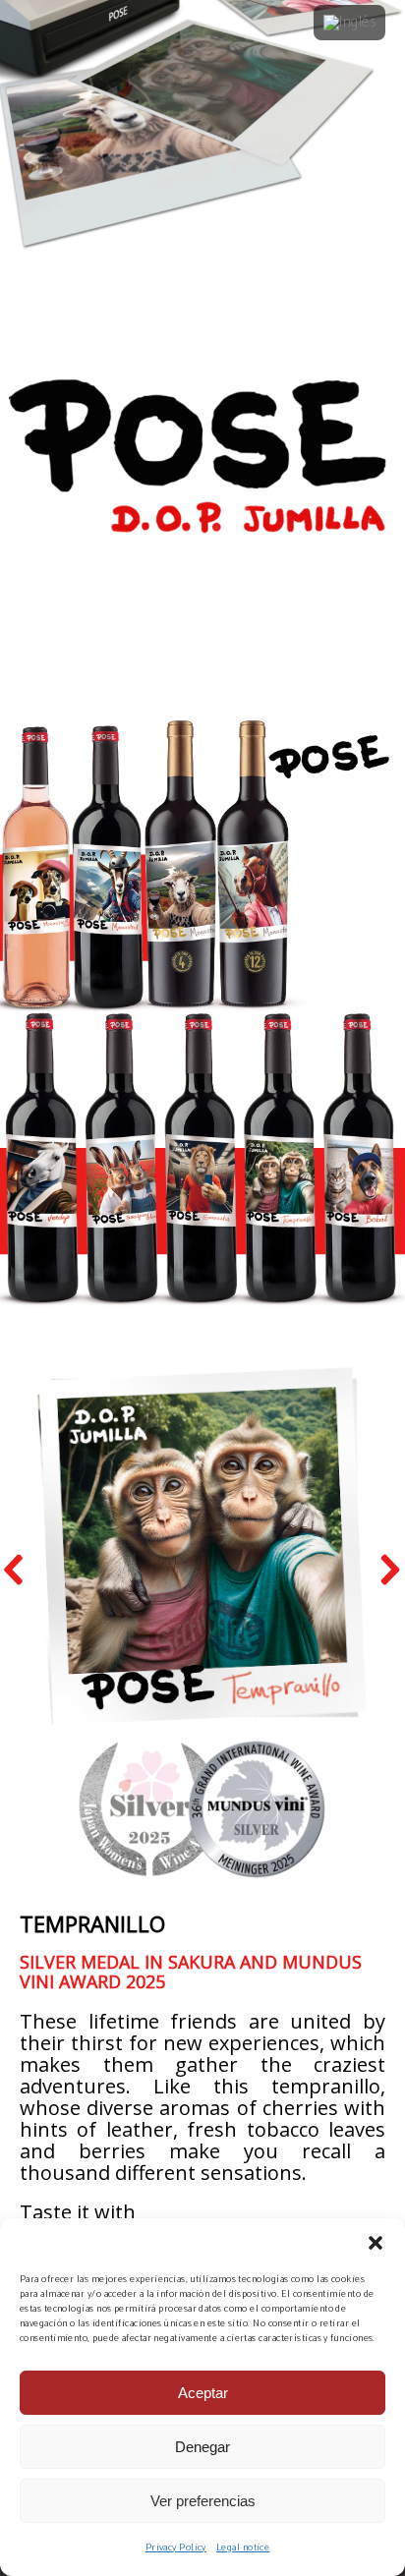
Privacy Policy (176, 2547)
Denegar (202, 2447)
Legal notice (243, 2547)
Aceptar (203, 2393)
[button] (376, 2243)
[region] (202, 1849)
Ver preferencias (203, 2501)
